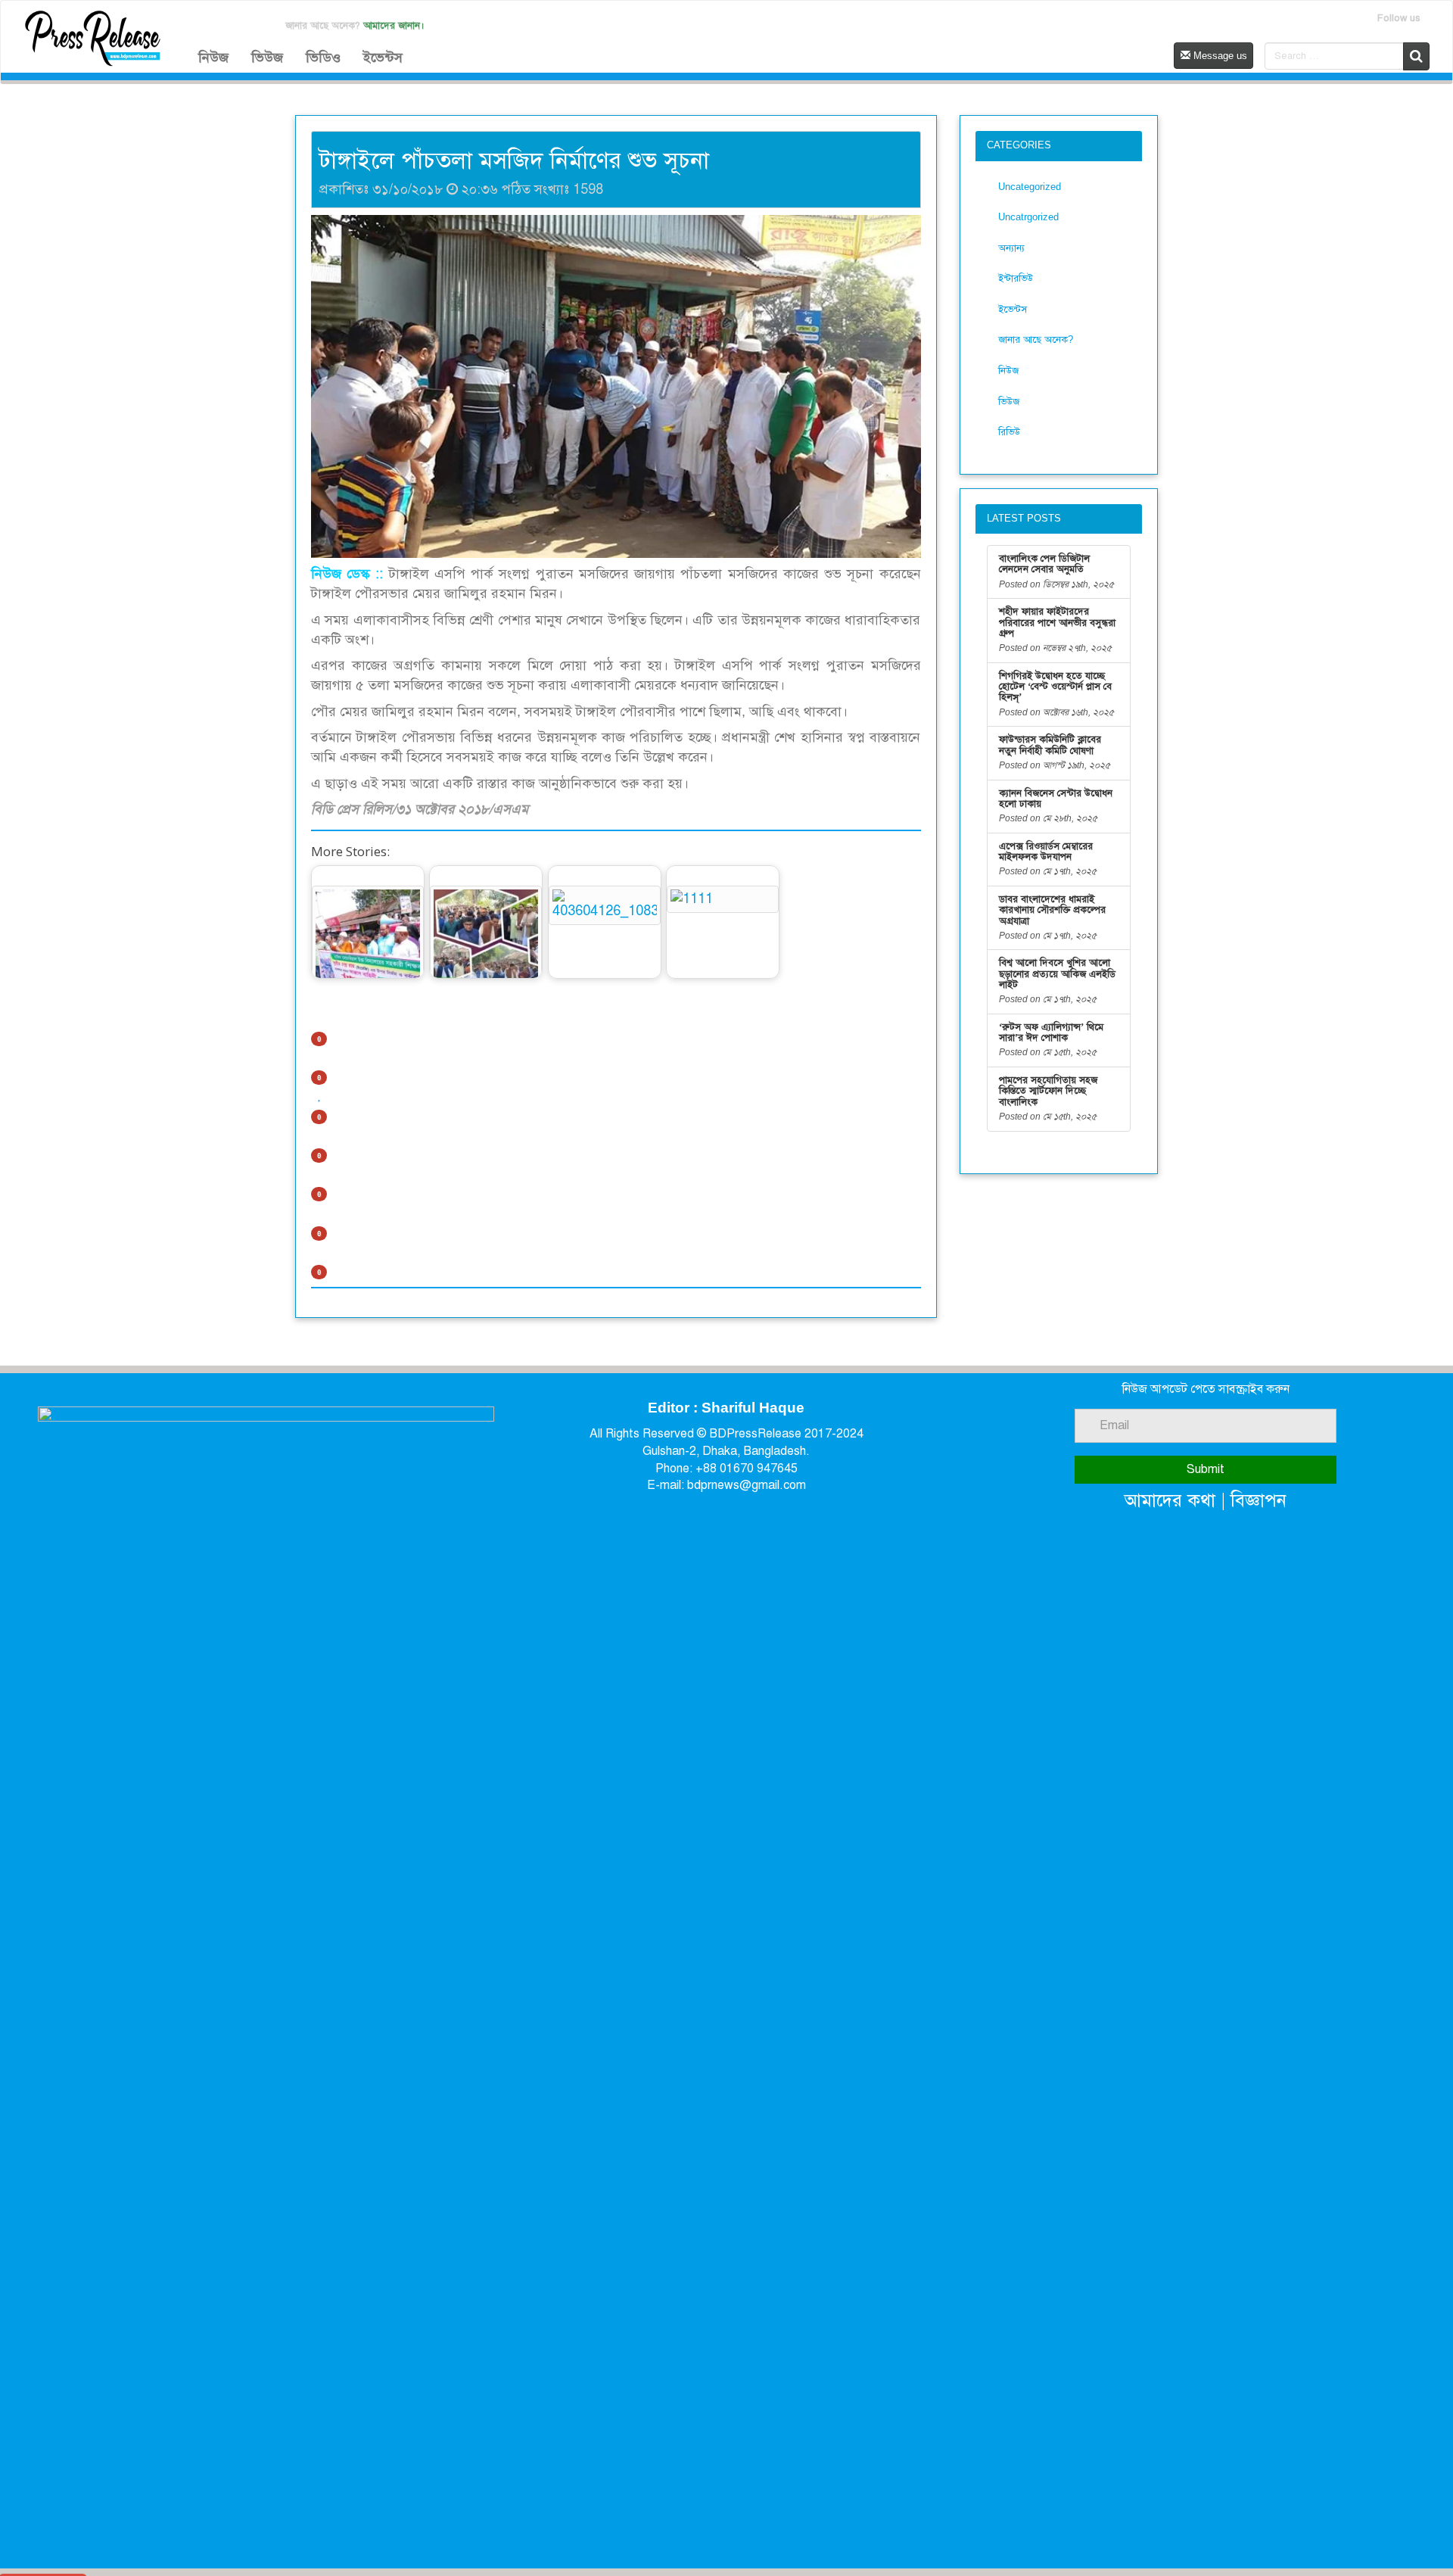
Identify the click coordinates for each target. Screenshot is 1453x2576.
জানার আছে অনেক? (1036, 340)
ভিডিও (323, 58)
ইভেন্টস (383, 58)
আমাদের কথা (1170, 1500)
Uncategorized (1030, 187)
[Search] (1416, 56)
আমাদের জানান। (394, 25)
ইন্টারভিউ (1016, 278)
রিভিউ (1009, 432)
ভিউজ (267, 58)
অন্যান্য (1011, 248)
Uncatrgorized (1028, 217)
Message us (1219, 56)
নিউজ (213, 58)
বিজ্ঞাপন (1259, 1500)
